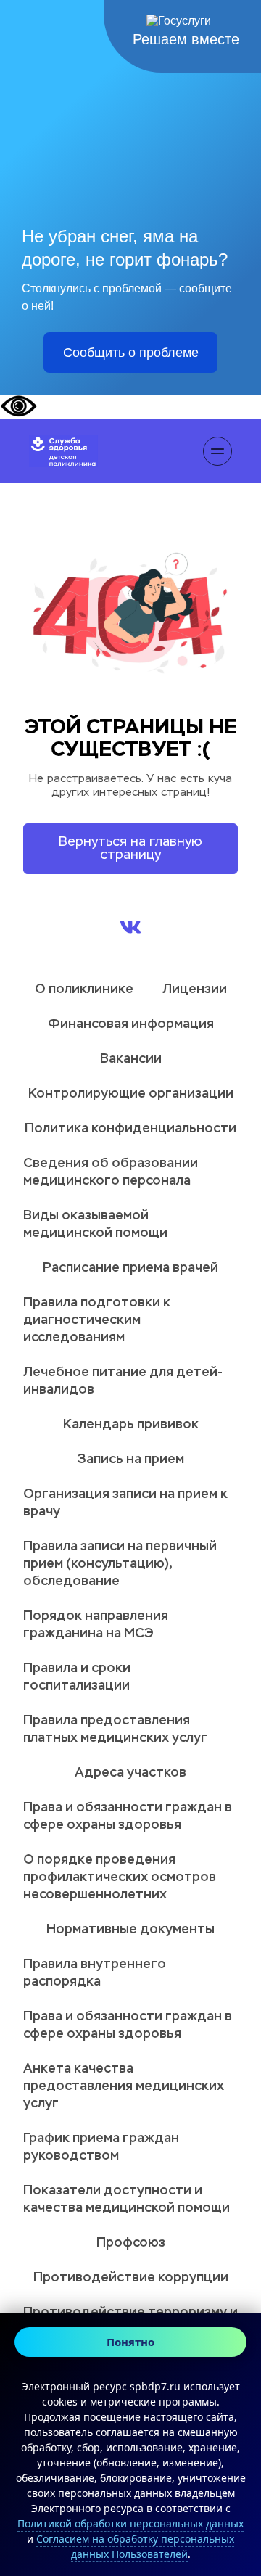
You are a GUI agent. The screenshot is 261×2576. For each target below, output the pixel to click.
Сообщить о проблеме (131, 353)
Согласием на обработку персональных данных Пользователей (135, 2546)
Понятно (130, 2342)
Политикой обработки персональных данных (130, 2523)
